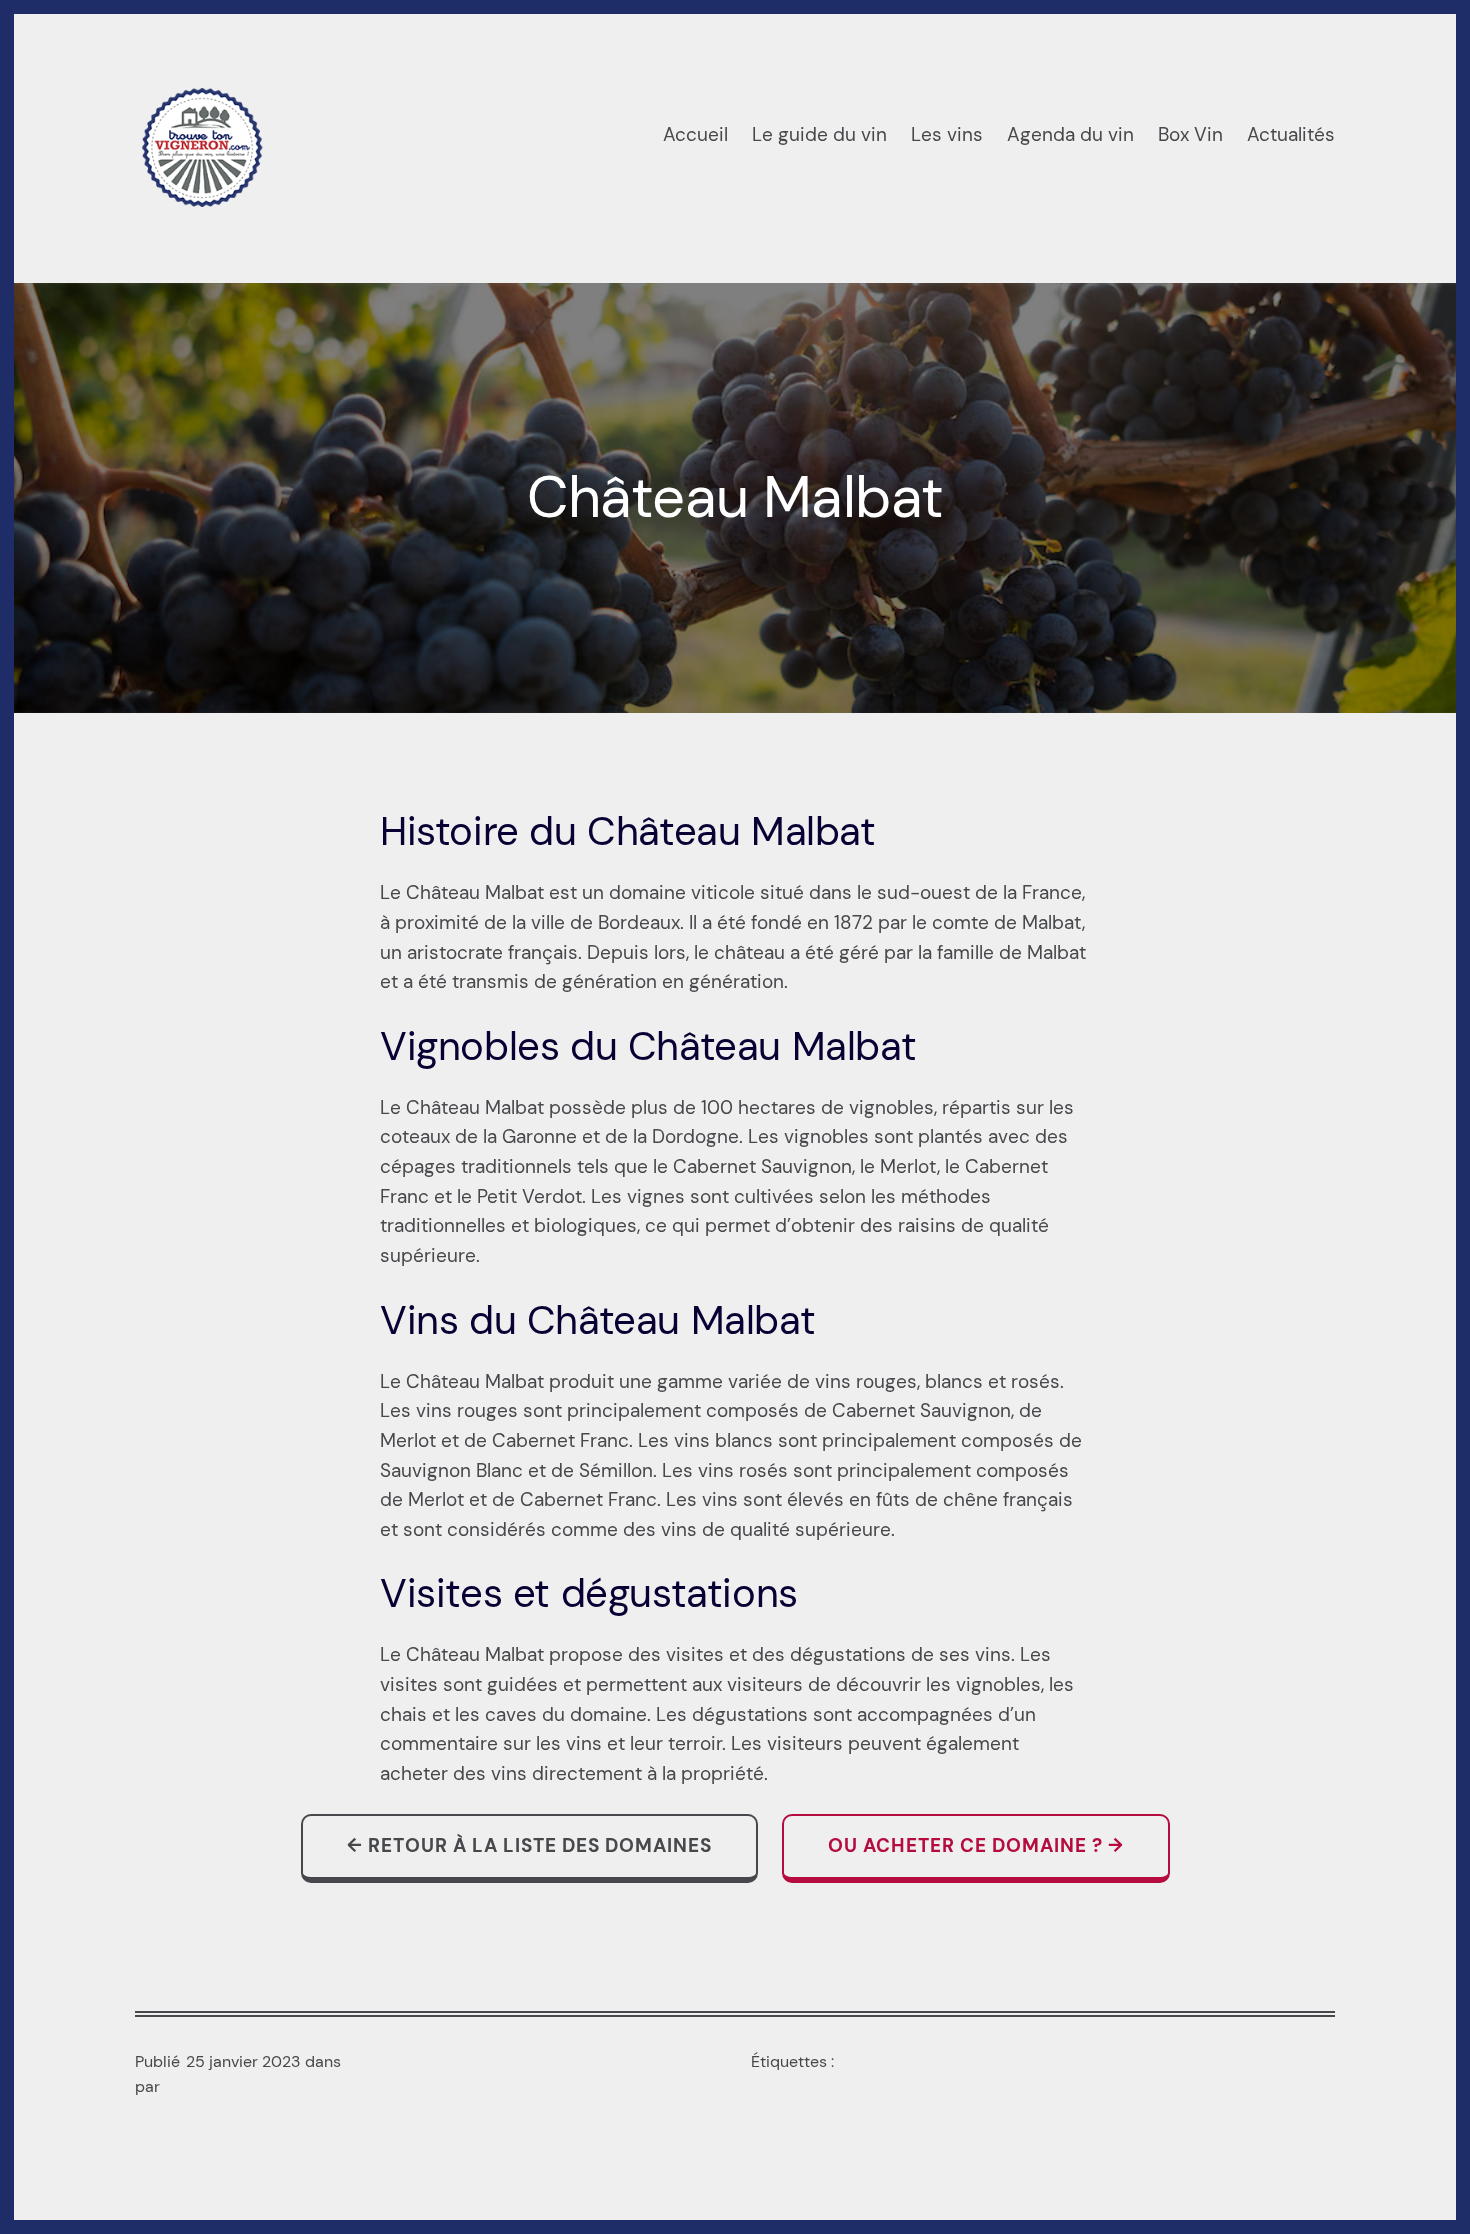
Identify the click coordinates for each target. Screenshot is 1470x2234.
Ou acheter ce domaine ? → (976, 1846)
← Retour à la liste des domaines (529, 1846)
